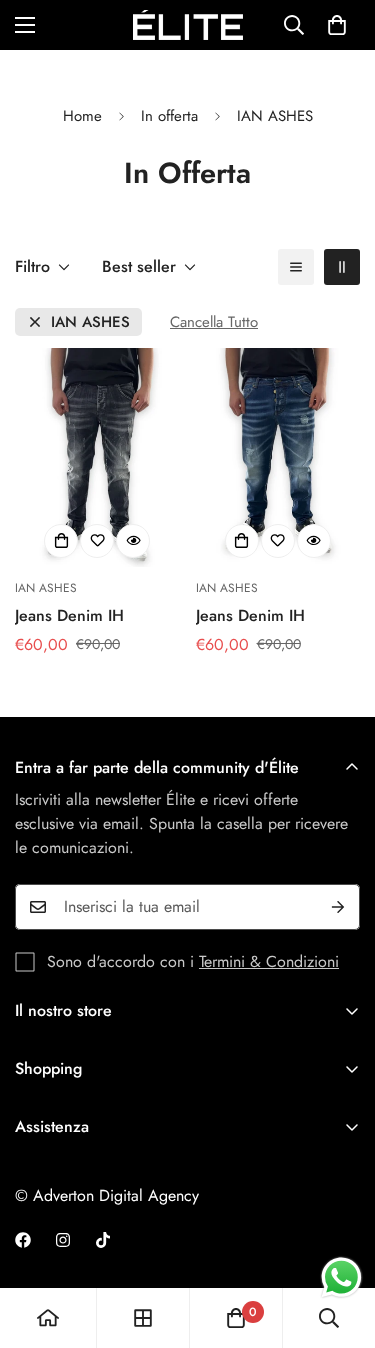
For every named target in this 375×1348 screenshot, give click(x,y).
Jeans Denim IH (69, 615)
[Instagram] (63, 1240)
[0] (337, 25)
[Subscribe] (338, 907)
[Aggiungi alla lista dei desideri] (97, 541)
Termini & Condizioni (269, 961)
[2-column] (342, 267)
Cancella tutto (214, 322)
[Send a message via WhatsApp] (341, 1277)
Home (82, 116)
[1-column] (296, 267)
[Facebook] (23, 1240)
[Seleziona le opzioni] (61, 541)
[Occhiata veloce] (133, 541)
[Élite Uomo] (188, 25)
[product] (48, 1318)
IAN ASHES (90, 322)
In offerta (169, 116)
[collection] (143, 1318)
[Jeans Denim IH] (97, 457)
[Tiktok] (103, 1240)
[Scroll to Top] (339, 1242)
